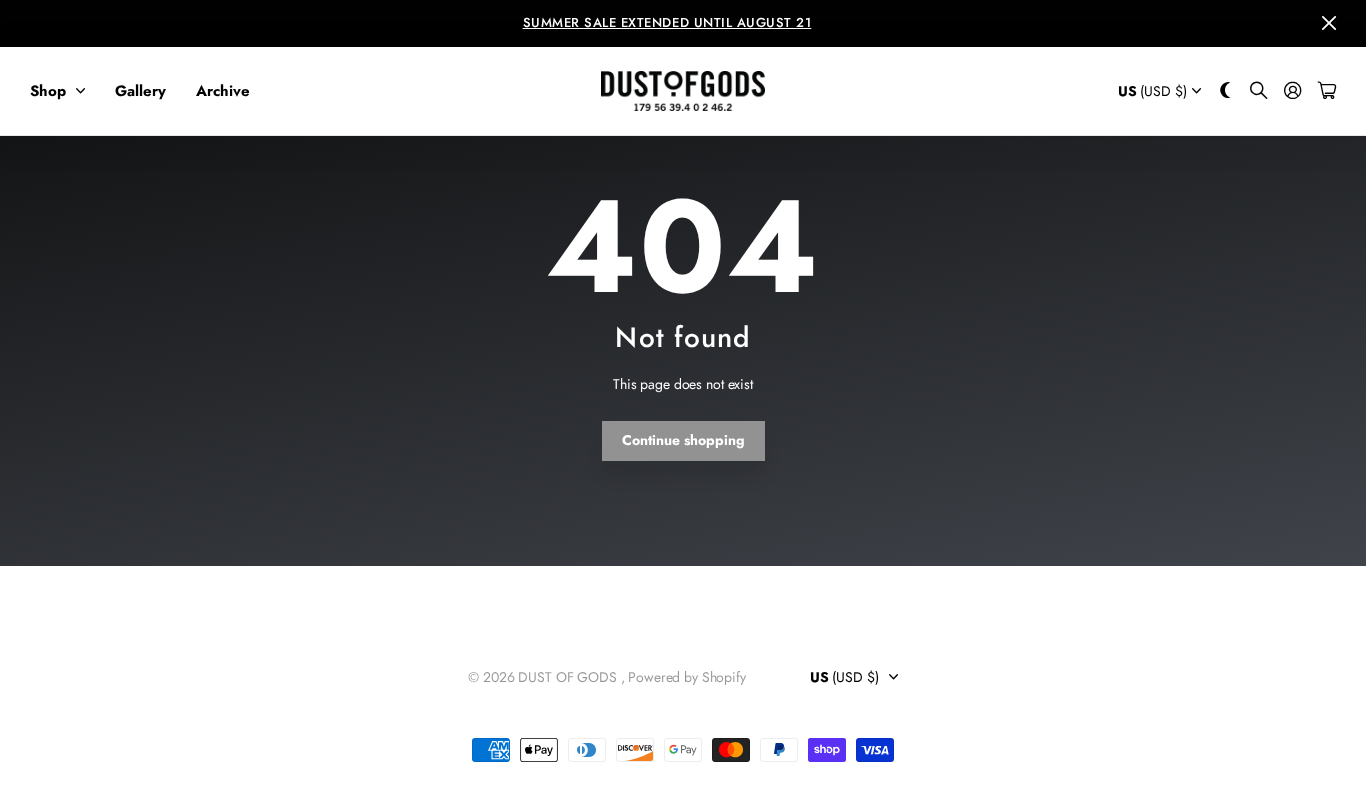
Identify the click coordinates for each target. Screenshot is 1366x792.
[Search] (1259, 91)
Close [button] (1329, 23)
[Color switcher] (1226, 91)
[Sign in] (1293, 91)
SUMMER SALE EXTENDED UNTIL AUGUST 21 (667, 22)
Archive (223, 91)
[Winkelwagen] (1327, 91)
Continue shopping (683, 440)
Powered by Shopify (686, 677)
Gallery (140, 91)
